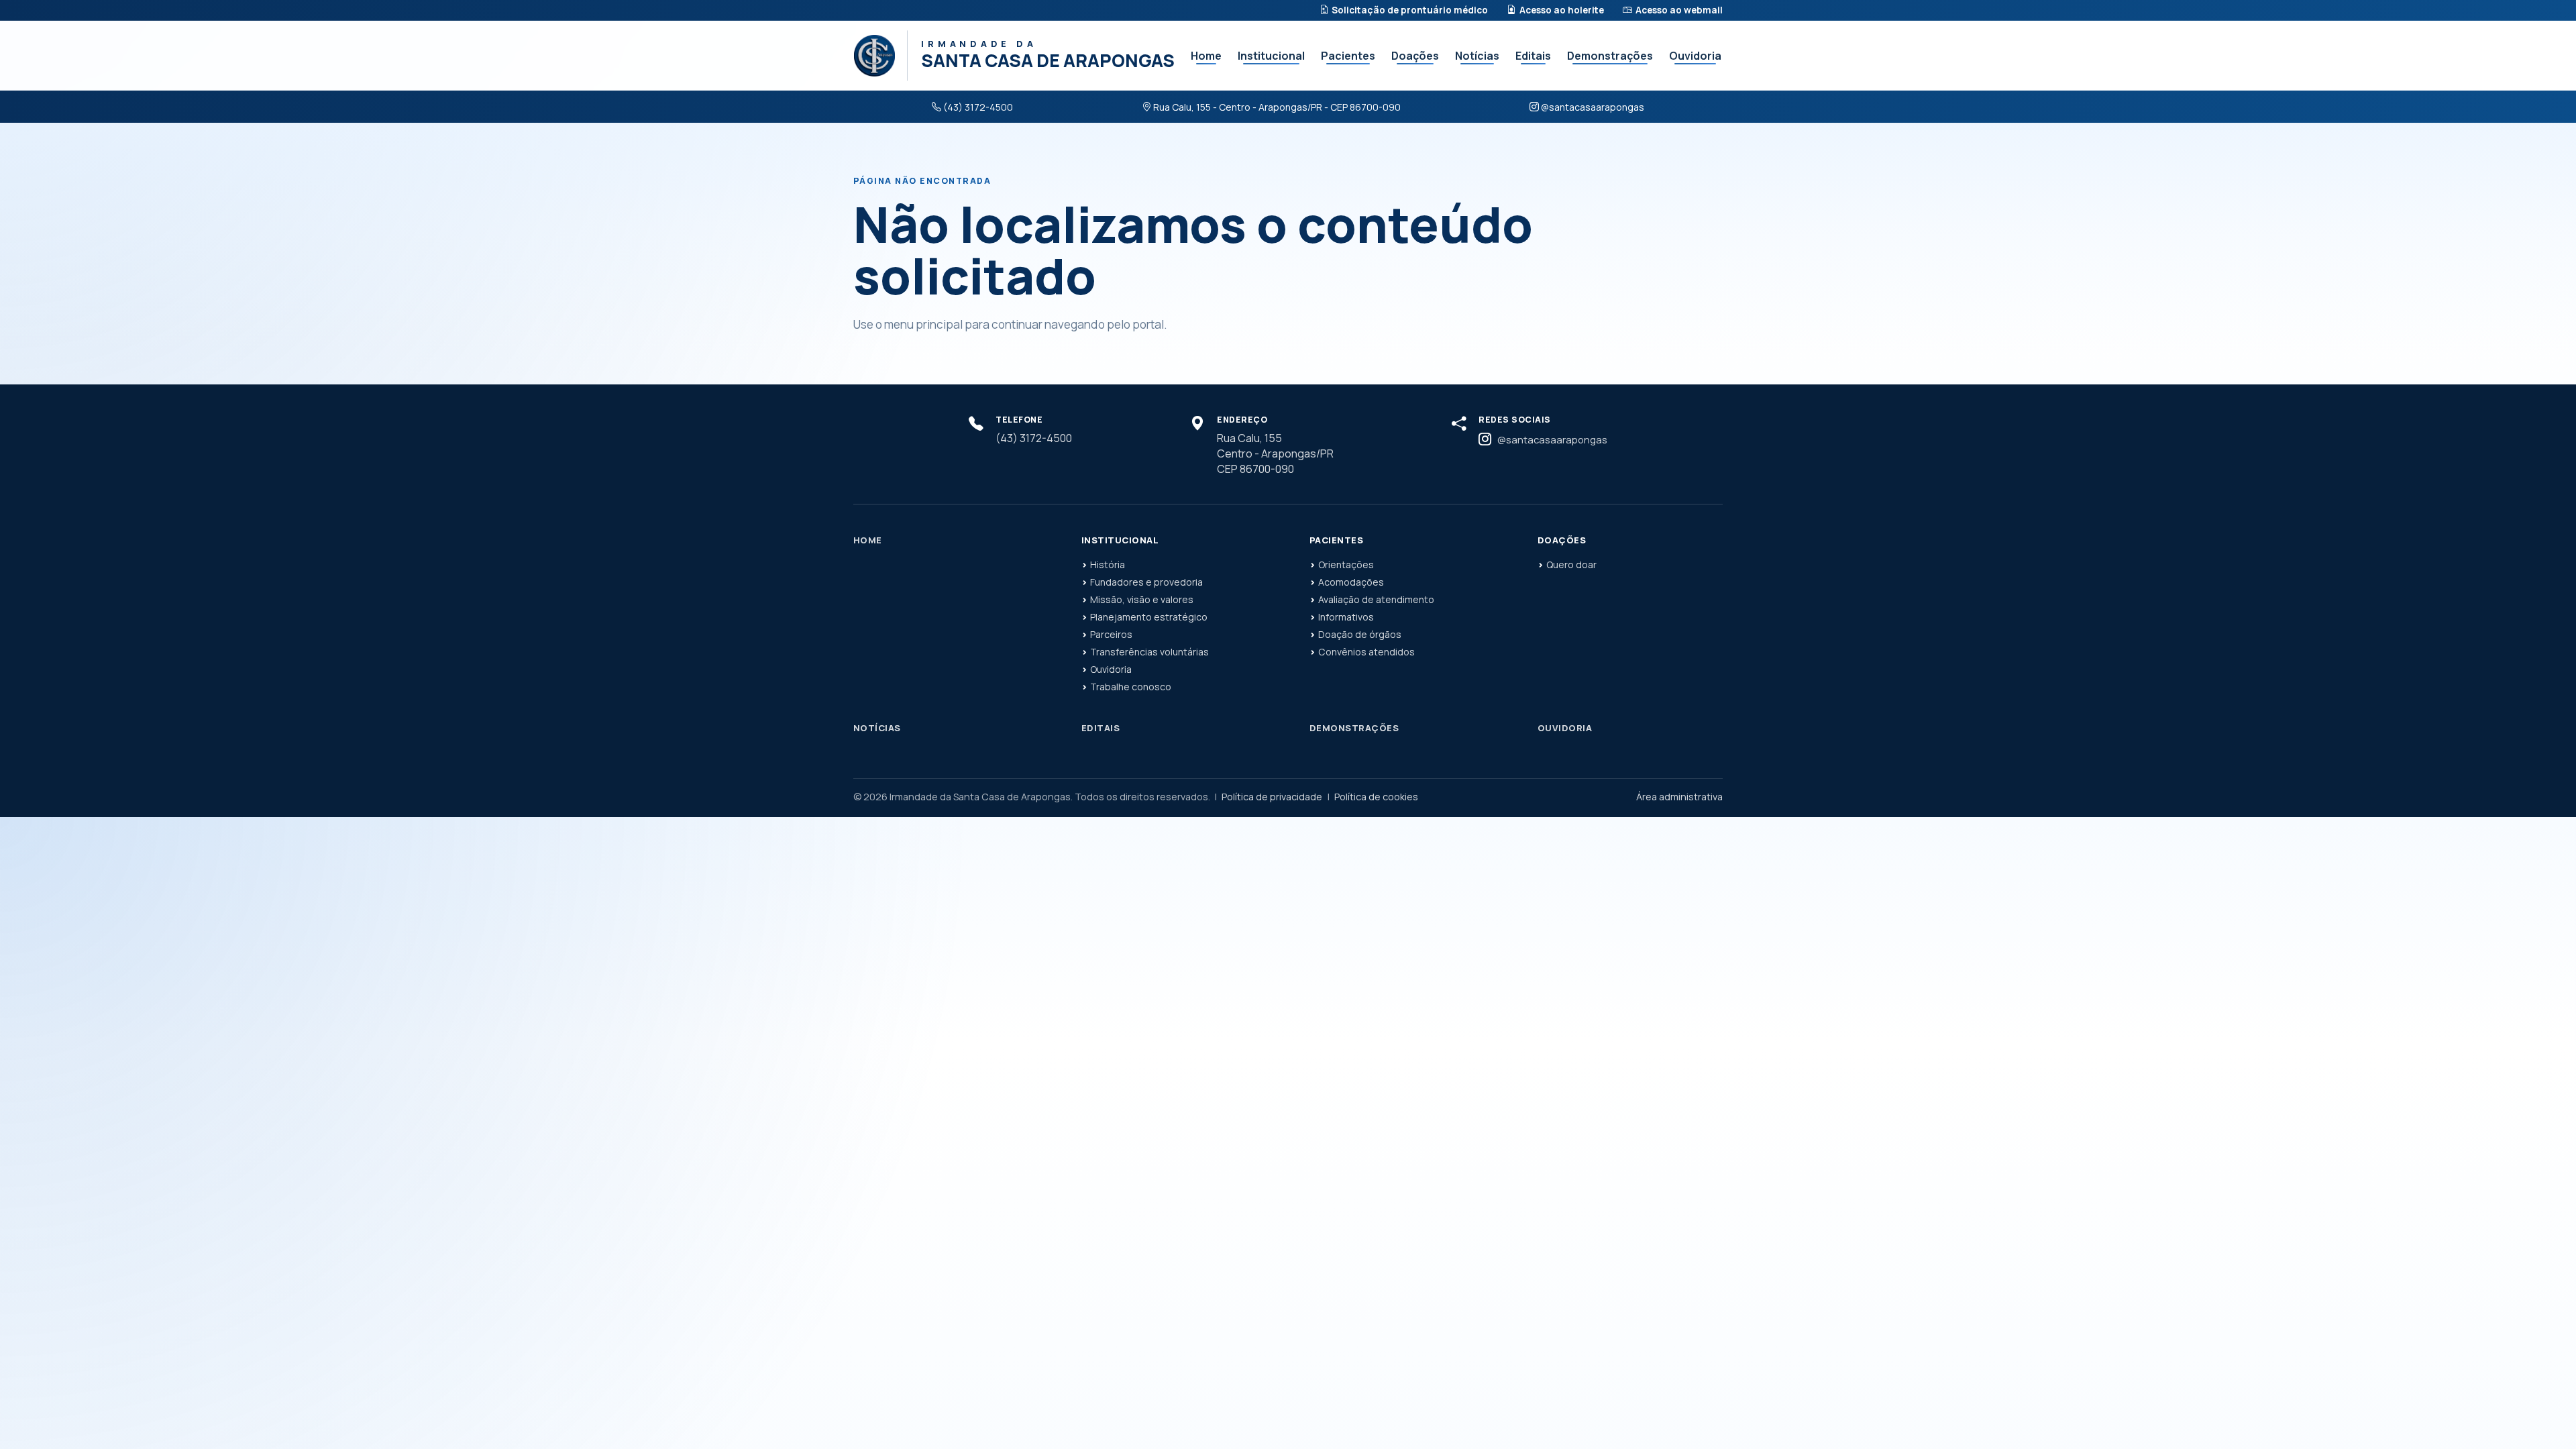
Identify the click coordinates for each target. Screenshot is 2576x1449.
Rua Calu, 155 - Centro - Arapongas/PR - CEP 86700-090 (1277, 107)
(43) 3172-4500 (978, 107)
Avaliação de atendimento (1376, 599)
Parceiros (1111, 634)
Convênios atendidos (1366, 652)
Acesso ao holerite (1562, 10)
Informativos (1346, 617)
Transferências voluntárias (1149, 652)
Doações (1415, 56)
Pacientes (1348, 56)
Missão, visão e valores (1142, 599)
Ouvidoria (1695, 56)
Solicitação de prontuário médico (1410, 10)
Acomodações (1351, 582)
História (1108, 565)
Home (1206, 56)
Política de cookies (1376, 797)
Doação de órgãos (1360, 634)
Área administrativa (1679, 797)
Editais (1533, 56)
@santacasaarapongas (1593, 107)
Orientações (1346, 565)
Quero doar (1571, 565)
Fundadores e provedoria (1146, 582)
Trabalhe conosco (1131, 687)
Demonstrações (1610, 56)
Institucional (1271, 56)
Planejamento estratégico (1149, 617)
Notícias (1477, 56)
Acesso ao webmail (1679, 10)
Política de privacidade (1272, 797)
